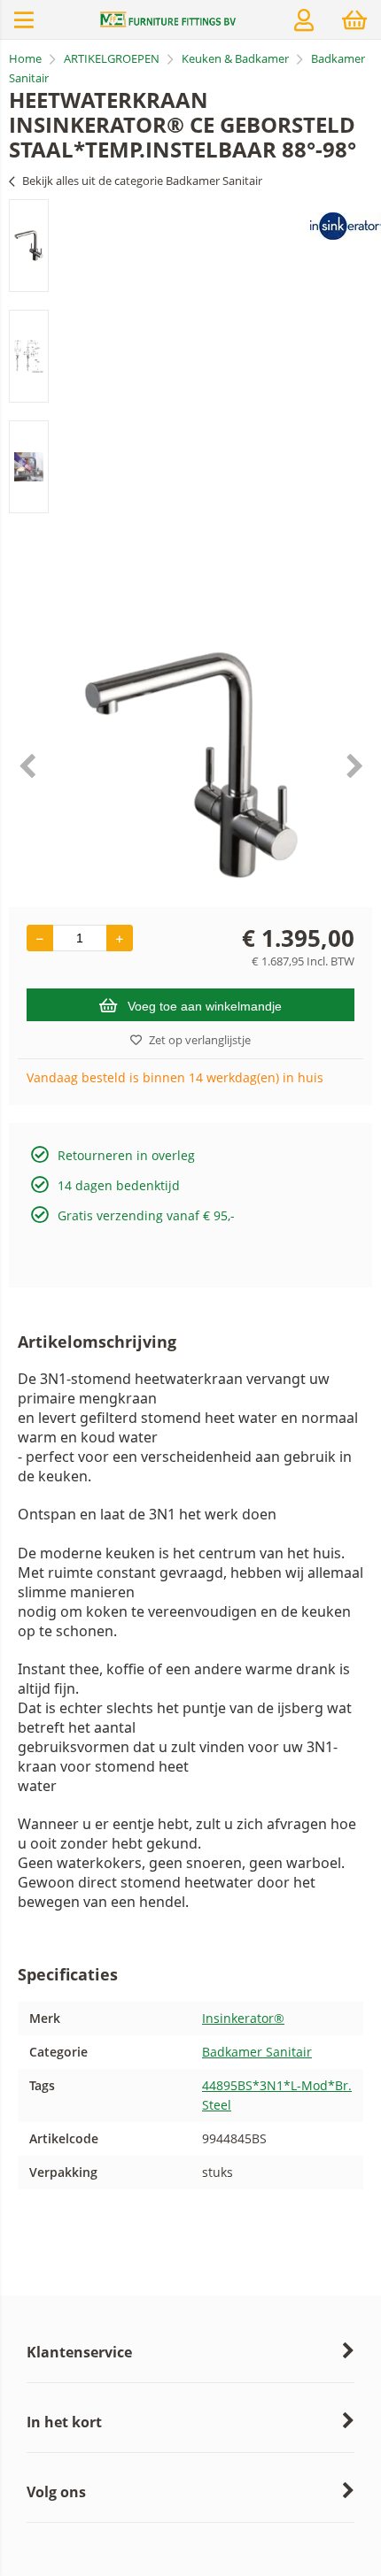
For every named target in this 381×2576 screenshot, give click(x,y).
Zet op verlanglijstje (200, 1040)
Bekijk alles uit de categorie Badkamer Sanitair (142, 181)
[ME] (168, 23)
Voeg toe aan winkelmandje (205, 1006)
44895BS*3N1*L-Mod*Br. (277, 2085)
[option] (29, 246)
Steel (217, 2105)
